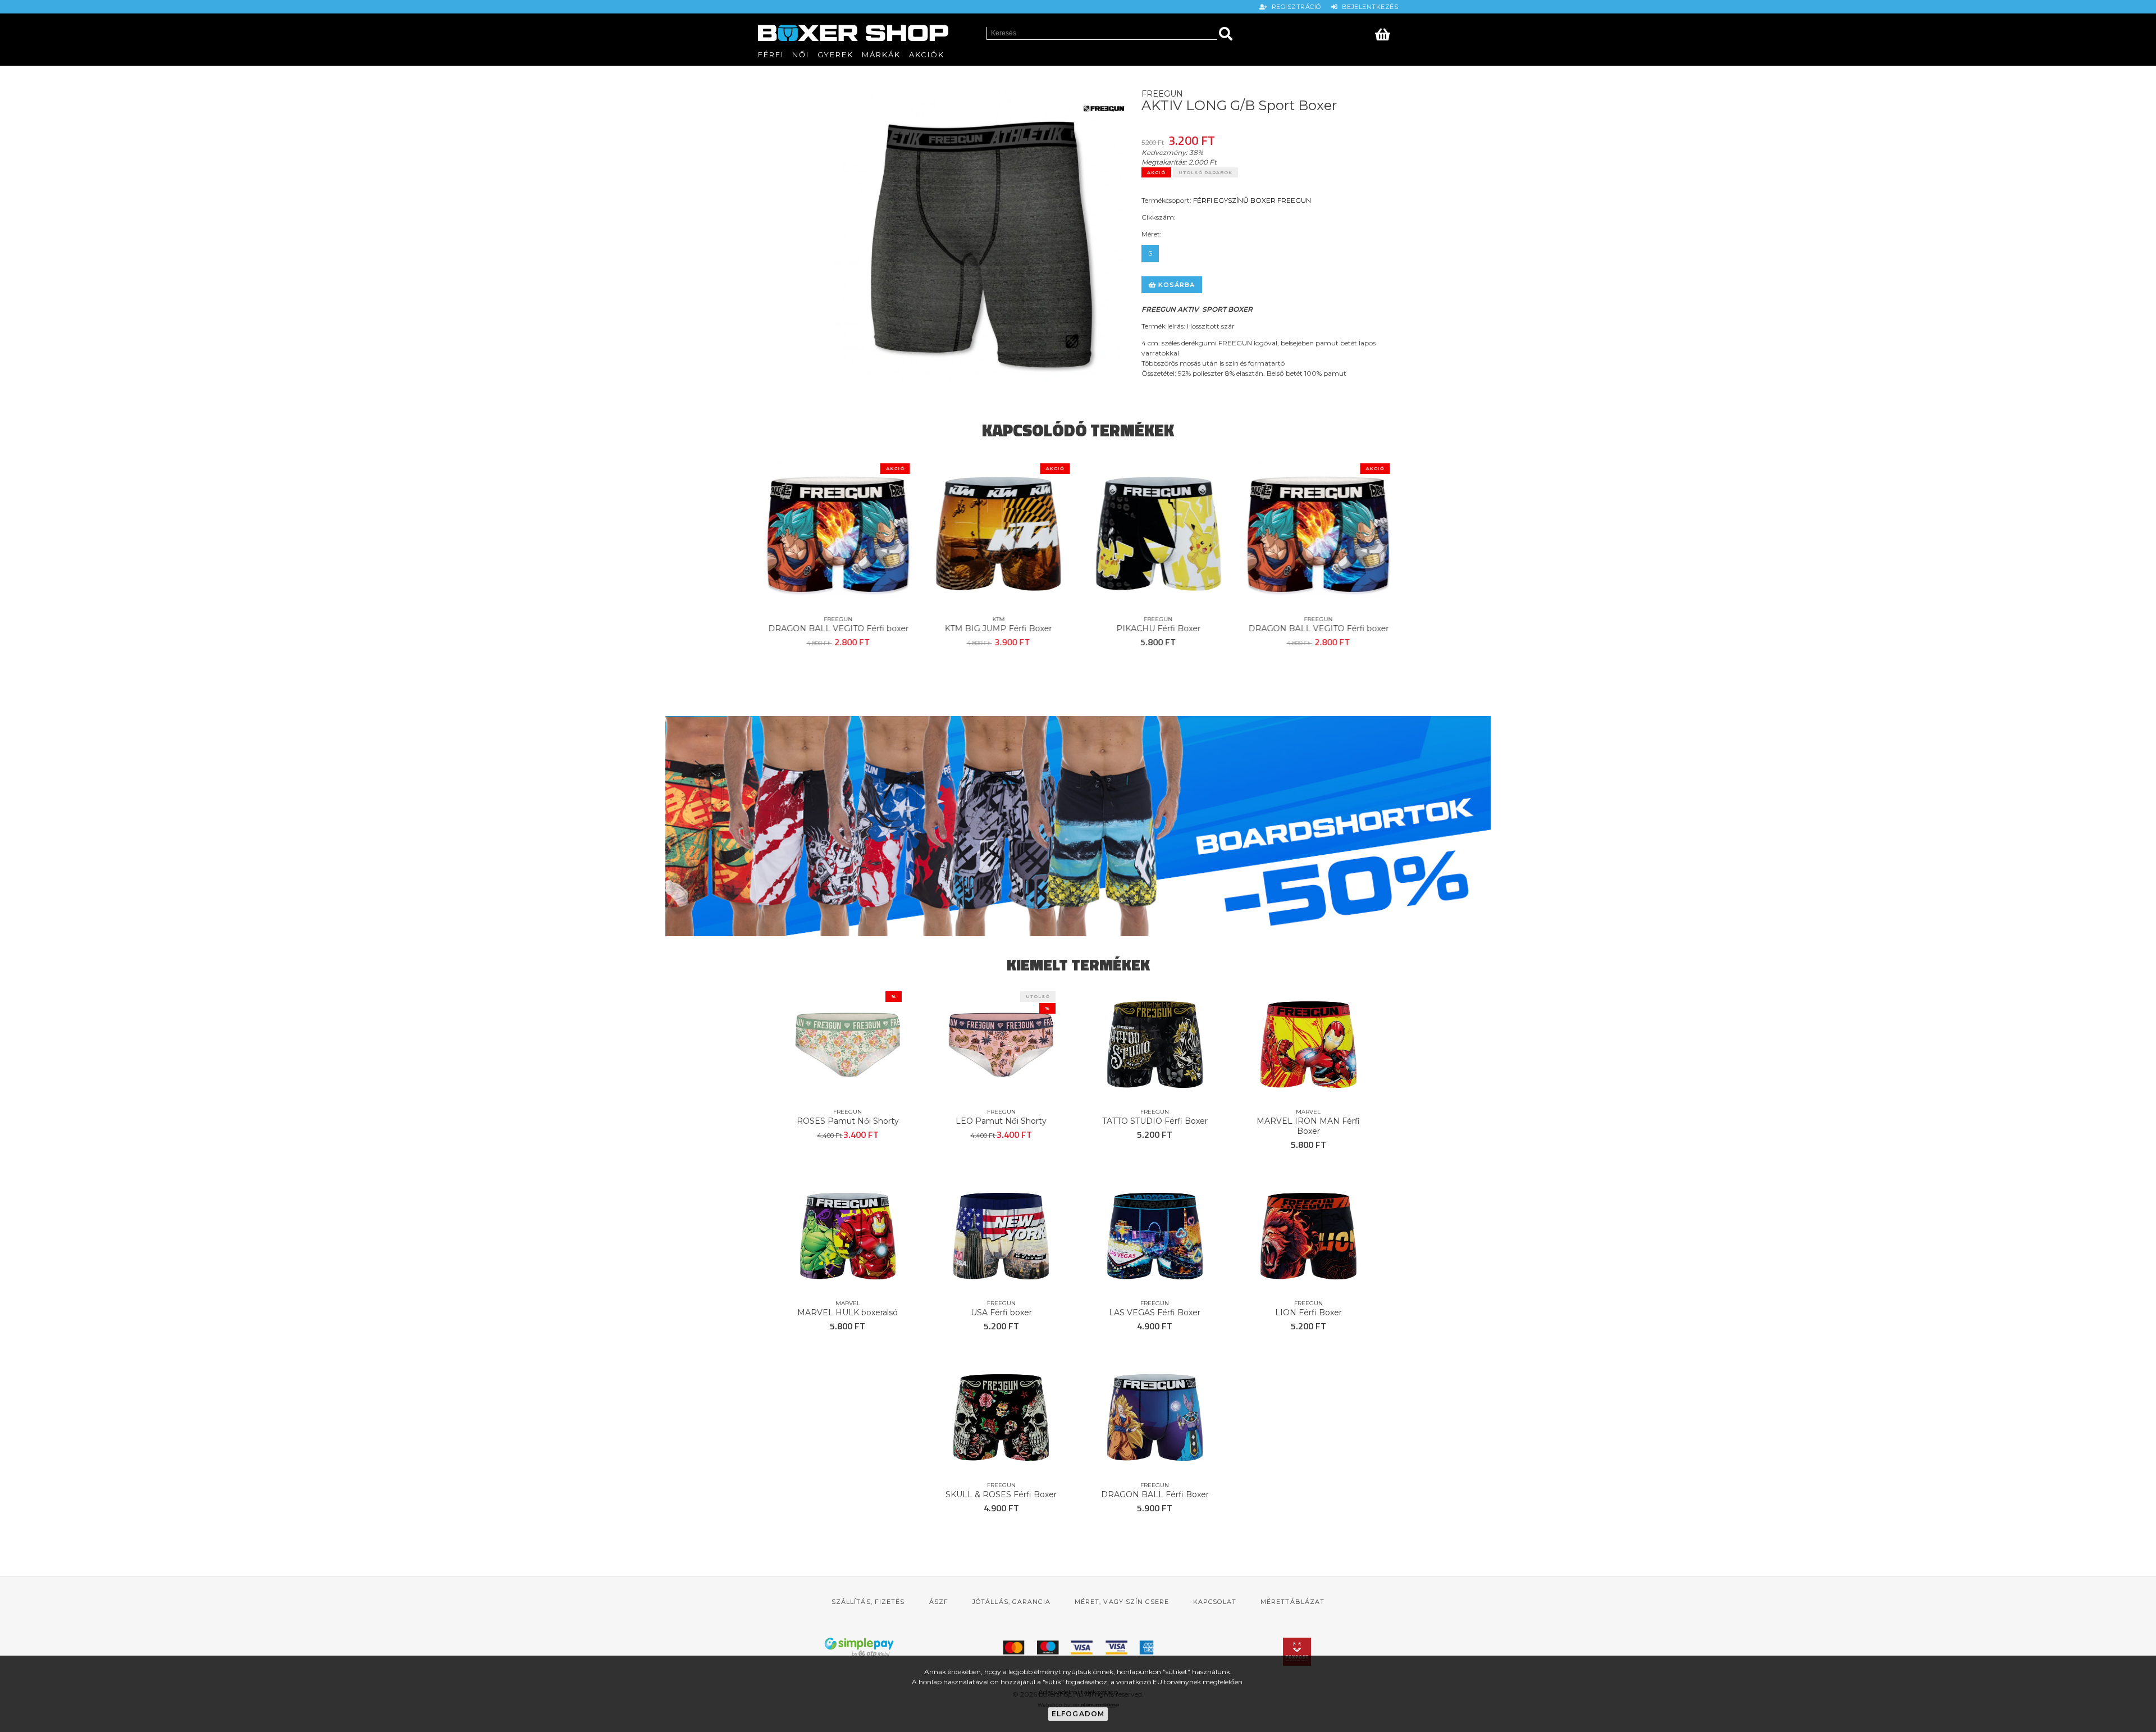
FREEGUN (1294, 200)
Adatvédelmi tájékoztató (1078, 1692)
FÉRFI (1203, 200)
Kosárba (1176, 285)
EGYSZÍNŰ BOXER (1245, 200)
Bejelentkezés (1368, 7)
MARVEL (1308, 1112)
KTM (998, 619)
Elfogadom (1078, 1714)
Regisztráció (1295, 7)
